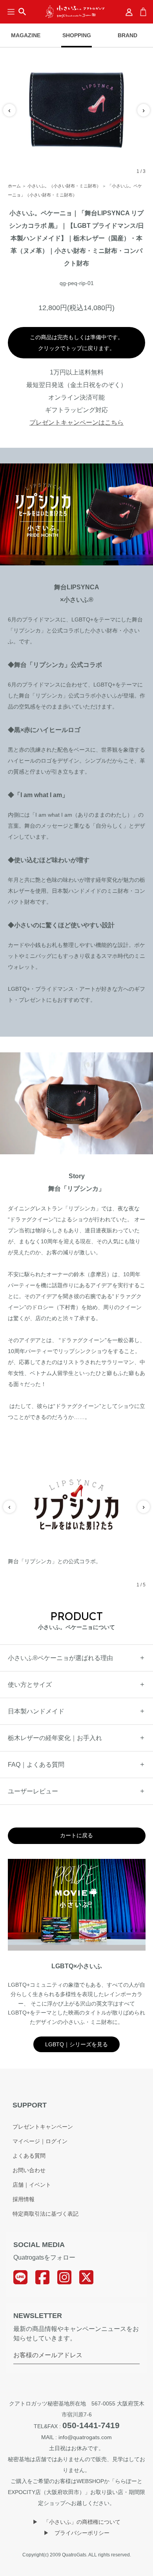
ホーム (14, 186)
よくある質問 (29, 2156)
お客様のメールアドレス (48, 2355)
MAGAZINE (26, 35)
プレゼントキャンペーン (43, 2127)
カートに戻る (76, 1835)
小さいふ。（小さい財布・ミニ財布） (64, 186)
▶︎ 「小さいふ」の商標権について (76, 2522)
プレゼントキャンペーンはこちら (76, 422)
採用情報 (24, 2199)
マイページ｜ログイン (40, 2141)
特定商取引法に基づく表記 (46, 2214)
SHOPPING (77, 35)
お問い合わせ (29, 2170)
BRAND (127, 35)
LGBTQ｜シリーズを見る (76, 2044)
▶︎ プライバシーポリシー (76, 2533)
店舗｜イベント (32, 2185)
